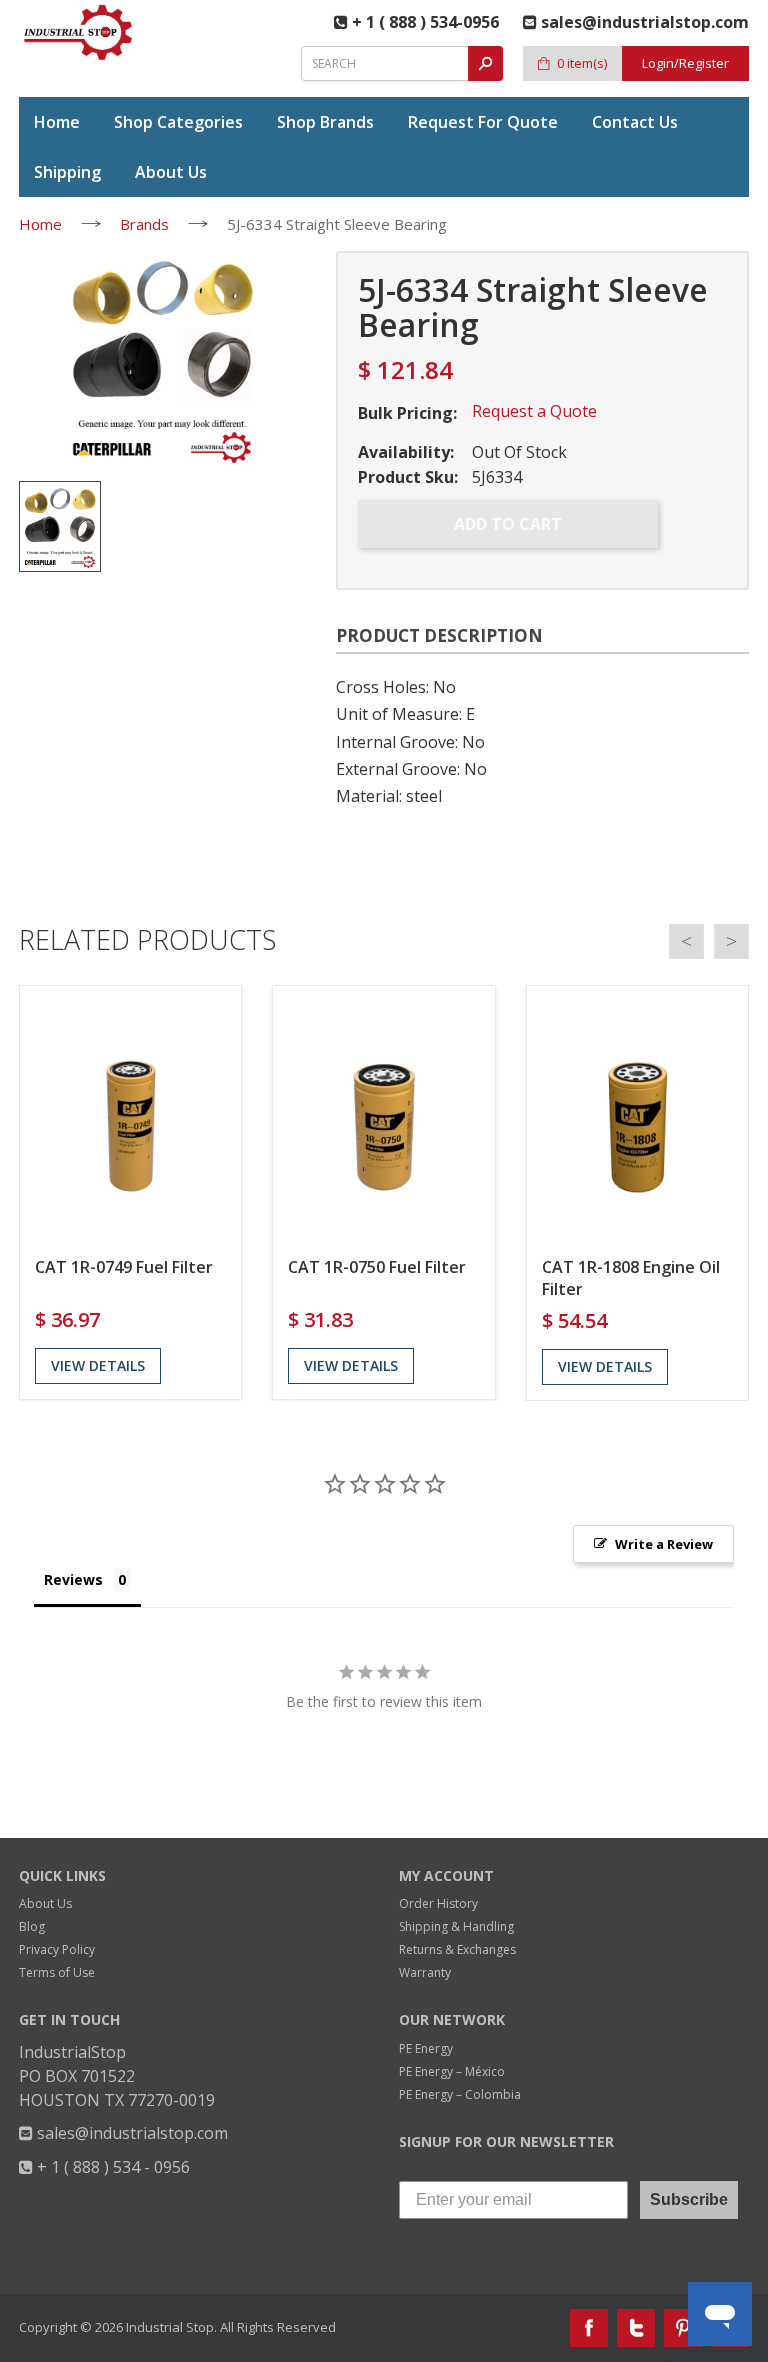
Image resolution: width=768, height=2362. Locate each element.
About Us (45, 1903)
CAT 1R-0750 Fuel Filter (377, 1267)
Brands (144, 224)
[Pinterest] (683, 2328)
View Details (98, 1365)
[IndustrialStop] (79, 32)
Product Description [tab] (439, 635)
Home (40, 224)
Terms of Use (57, 1972)
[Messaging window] (562, 1924)
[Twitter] (636, 2328)
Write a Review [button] (664, 1544)
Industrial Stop (170, 2327)
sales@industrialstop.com (130, 2133)
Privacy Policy (57, 1949)
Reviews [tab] (73, 1579)
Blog (32, 1926)
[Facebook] (589, 2328)
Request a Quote (534, 411)
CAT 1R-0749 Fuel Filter (124, 1267)
